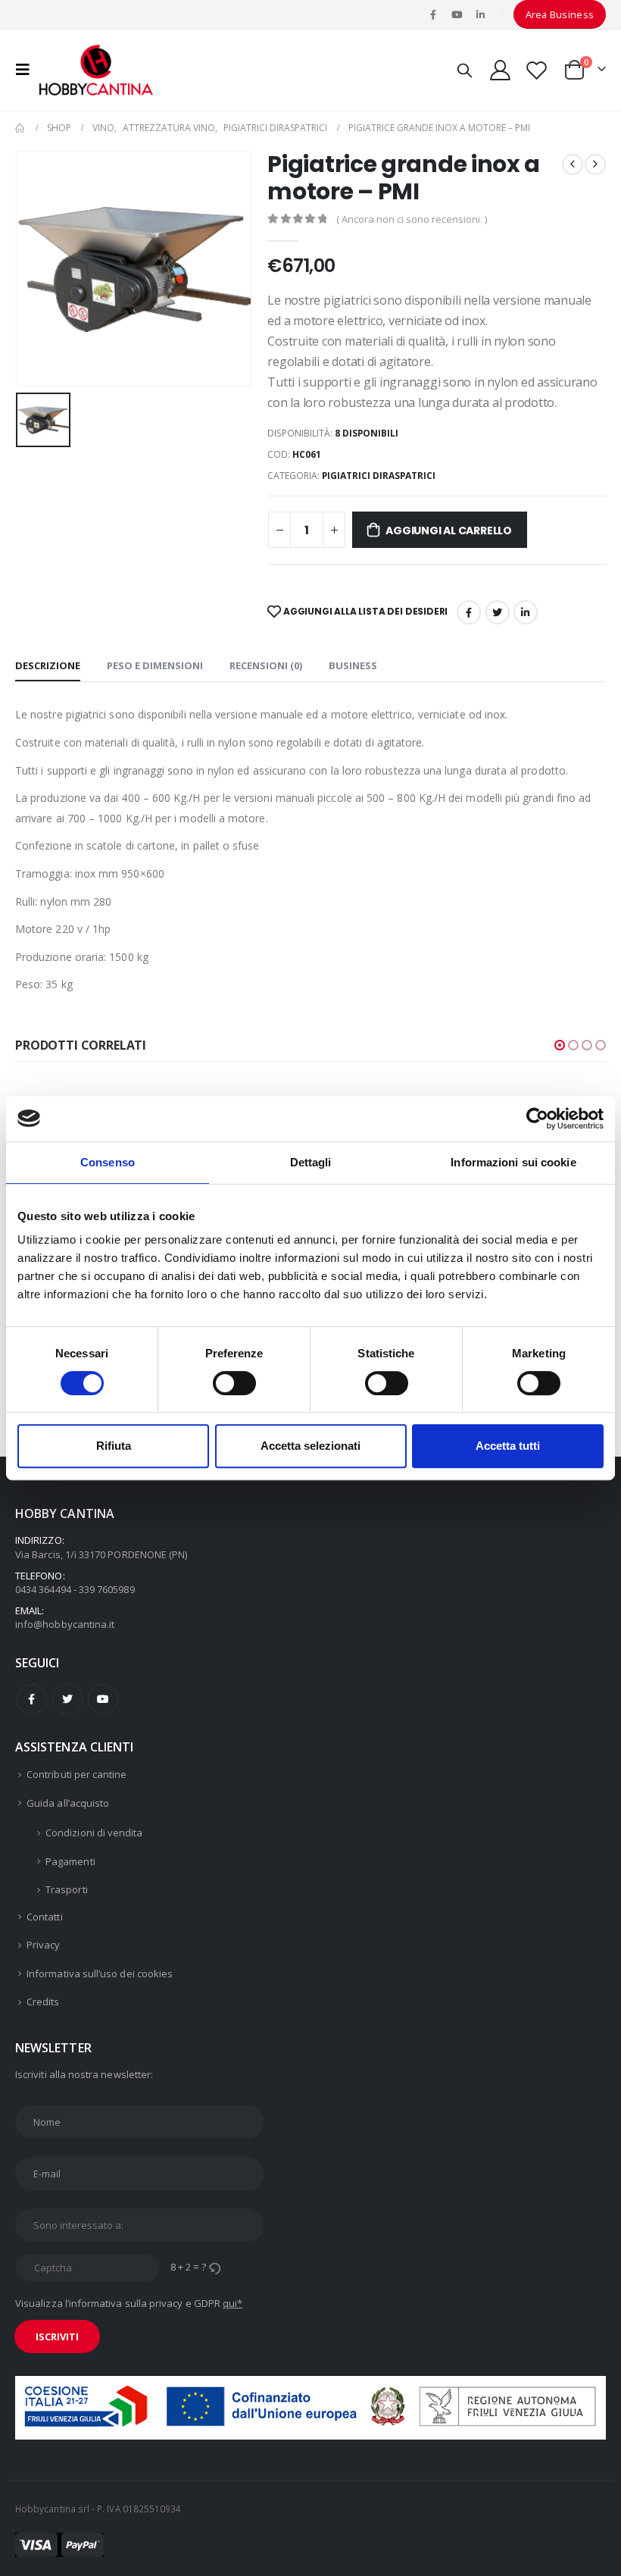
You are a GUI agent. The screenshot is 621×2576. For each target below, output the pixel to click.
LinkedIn (526, 612)
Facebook (469, 612)
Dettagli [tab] (311, 1162)
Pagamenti (70, 1861)
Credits (43, 2002)
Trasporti (67, 1889)
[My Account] (500, 70)
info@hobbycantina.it (65, 1624)
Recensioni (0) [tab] (266, 665)
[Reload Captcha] (214, 2267)
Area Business (560, 14)
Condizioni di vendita (94, 1833)
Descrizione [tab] (48, 665)
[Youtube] (457, 14)
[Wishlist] (537, 70)
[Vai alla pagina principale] (20, 128)
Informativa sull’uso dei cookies (100, 1973)
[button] (560, 1045)
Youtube (103, 1699)
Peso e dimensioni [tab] (155, 665)
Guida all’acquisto (68, 1803)
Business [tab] (353, 665)
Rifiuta (114, 1446)
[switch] (234, 1383)
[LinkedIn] (481, 14)
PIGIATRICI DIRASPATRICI (379, 476)
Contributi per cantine (76, 1774)
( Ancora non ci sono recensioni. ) (412, 219)
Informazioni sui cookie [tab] (513, 1162)
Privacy (43, 1945)
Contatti (45, 1917)
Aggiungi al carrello (449, 531)
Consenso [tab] (108, 1162)
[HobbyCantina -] (96, 70)
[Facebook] (433, 14)
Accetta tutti (508, 1446)
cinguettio (498, 612)
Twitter (67, 1699)
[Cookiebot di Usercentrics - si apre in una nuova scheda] (537, 1119)
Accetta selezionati (310, 1446)
